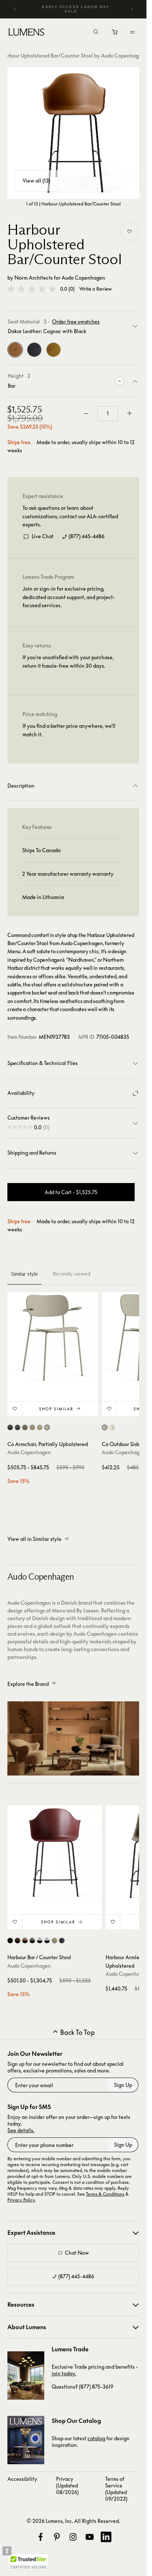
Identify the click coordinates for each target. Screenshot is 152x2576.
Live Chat (43, 536)
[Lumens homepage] (26, 33)
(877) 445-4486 (87, 536)
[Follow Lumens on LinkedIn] (106, 2537)
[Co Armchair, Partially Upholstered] (53, 1338)
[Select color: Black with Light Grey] (47, 1941)
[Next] (131, 9)
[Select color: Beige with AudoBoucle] (54, 1941)
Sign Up (123, 2085)
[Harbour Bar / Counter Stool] (55, 1853)
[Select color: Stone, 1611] (32, 1427)
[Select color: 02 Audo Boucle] (40, 1427)
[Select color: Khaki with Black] (25, 1941)
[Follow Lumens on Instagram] (73, 2537)
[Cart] (115, 34)
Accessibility (22, 2479)
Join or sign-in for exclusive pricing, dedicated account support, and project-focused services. (69, 597)
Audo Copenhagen (83, 278)
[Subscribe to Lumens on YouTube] (90, 2537)
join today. (64, 2373)
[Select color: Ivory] (112, 1427)
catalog (96, 2438)
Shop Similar (56, 1409)
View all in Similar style (34, 1539)
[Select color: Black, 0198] (18, 1427)
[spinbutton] (108, 414)
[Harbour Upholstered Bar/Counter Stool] (73, 133)
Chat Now (77, 2253)
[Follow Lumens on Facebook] (41, 2537)
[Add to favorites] (129, 232)
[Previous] (15, 9)
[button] (32, 289)
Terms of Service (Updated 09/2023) (116, 2489)
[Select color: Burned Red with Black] (18, 1941)
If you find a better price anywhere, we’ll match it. (69, 730)
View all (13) (36, 181)
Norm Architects (34, 278)
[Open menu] (132, 32)
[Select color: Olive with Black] (32, 1941)
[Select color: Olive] (47, 1427)
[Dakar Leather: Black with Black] (34, 350)
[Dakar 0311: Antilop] (53, 350)
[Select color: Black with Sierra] (62, 1941)
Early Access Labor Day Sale (76, 9)
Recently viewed (72, 1274)
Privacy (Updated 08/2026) (67, 2485)
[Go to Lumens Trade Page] (26, 2376)
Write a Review (96, 289)
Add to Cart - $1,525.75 (71, 1192)
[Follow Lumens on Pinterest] (57, 2537)
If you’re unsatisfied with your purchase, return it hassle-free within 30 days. (68, 661)
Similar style (25, 1274)
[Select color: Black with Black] (10, 1941)
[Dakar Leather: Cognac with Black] (15, 350)
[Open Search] (96, 32)
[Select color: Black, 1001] (10, 1427)
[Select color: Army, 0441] (25, 1427)
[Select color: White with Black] (40, 1941)
